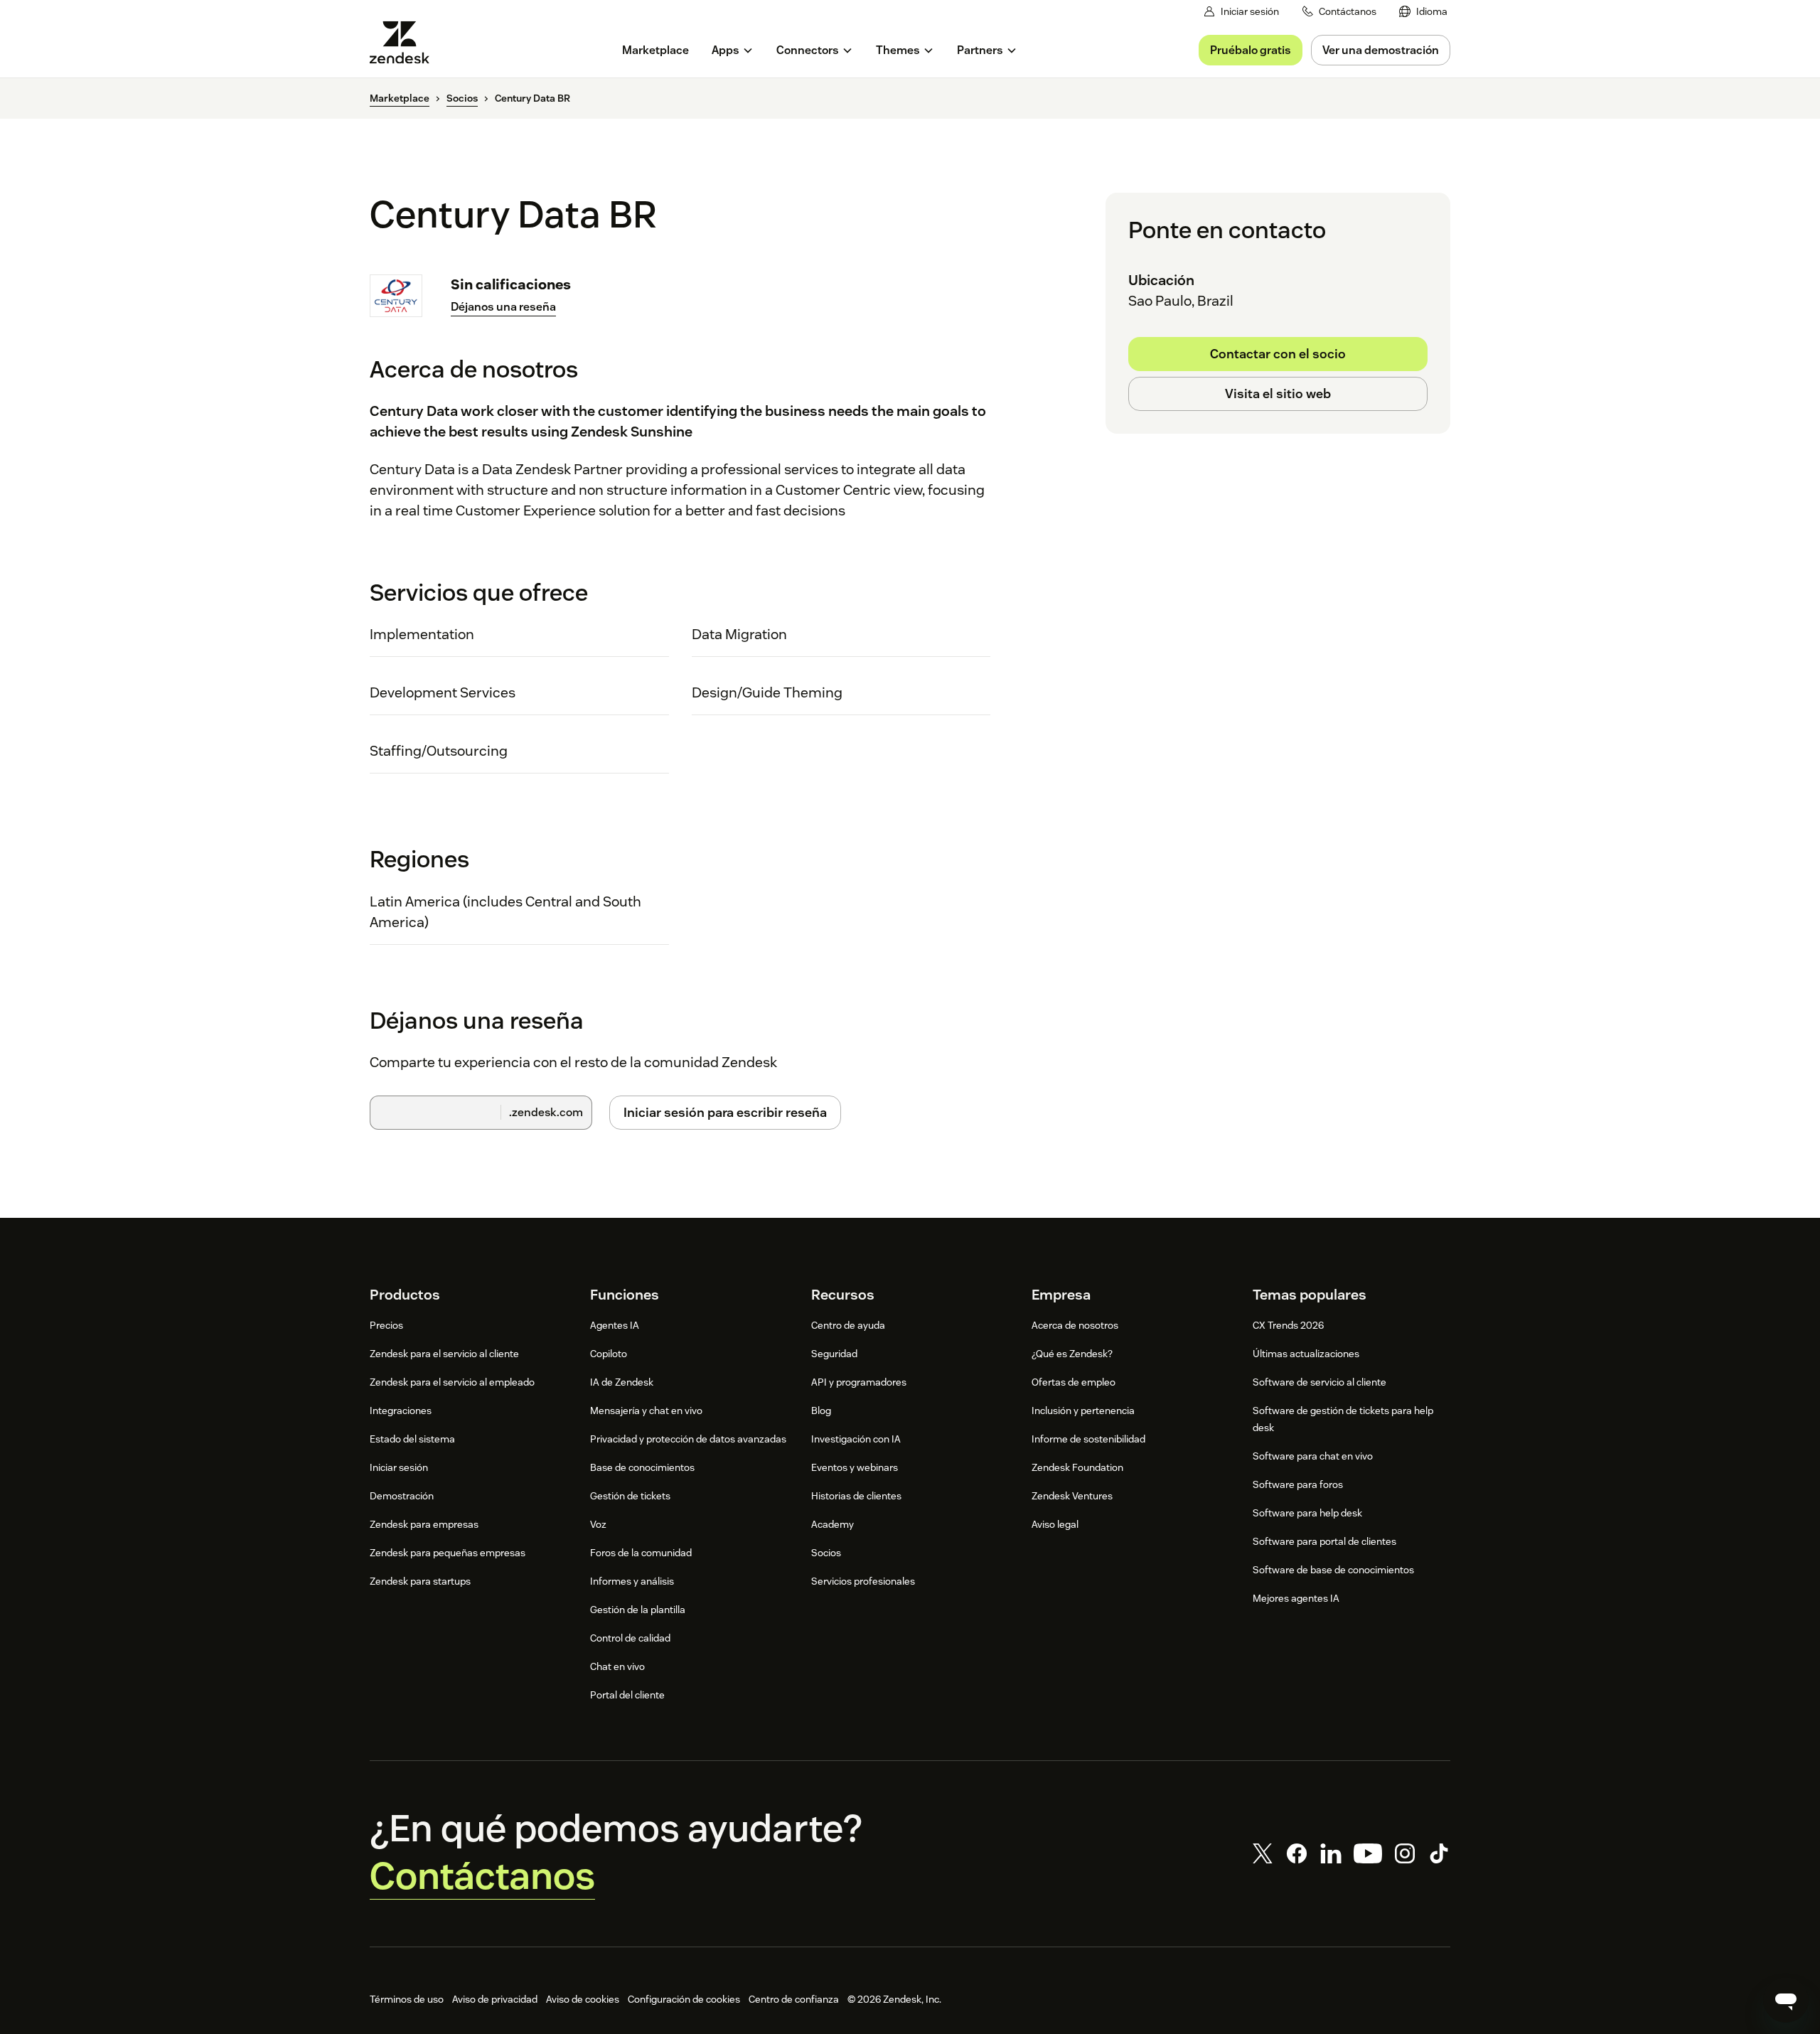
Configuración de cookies (684, 1999)
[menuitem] (1423, 12)
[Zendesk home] (405, 42)
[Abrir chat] (1786, 2000)
